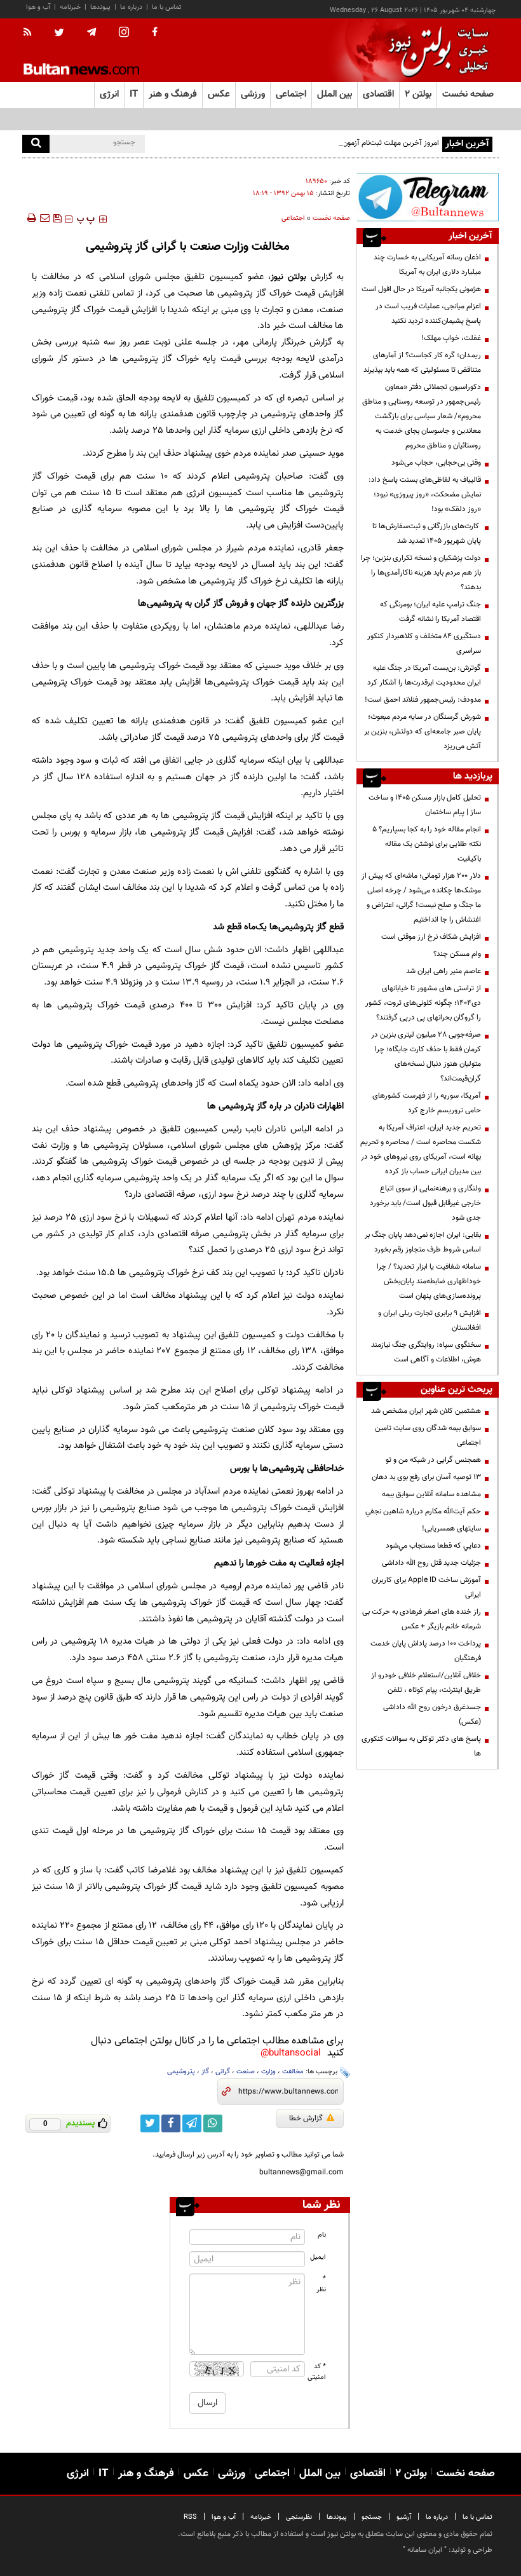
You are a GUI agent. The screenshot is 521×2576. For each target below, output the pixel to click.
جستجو (372, 2517)
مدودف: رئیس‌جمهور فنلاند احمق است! (423, 700)
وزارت (268, 2072)
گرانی (223, 2072)
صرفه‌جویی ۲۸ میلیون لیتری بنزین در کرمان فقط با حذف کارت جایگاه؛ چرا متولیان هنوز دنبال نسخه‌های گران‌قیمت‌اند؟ (426, 1057)
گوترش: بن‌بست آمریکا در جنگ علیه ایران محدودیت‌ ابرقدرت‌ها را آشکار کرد (424, 675)
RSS (190, 2517)
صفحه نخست (468, 94)
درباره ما (131, 7)
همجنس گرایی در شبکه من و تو (433, 1460)
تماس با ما (167, 7)
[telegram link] (192, 2123)
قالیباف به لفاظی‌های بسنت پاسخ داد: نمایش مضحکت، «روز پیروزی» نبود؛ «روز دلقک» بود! (425, 494)
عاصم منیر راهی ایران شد (443, 971)
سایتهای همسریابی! (451, 1529)
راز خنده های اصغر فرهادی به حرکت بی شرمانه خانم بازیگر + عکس (422, 1619)
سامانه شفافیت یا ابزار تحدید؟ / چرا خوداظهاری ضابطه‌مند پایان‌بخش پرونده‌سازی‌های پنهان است (429, 1281)
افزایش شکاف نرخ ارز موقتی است (431, 937)
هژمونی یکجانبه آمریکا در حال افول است (421, 289)
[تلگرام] (428, 197)
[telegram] (91, 32)
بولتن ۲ (418, 94)
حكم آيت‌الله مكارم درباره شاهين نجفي (423, 1511)
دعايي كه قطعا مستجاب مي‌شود (433, 1546)
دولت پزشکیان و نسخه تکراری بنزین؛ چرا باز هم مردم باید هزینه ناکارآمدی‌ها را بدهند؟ (421, 573)
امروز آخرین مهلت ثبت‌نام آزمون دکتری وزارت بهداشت (358, 143)
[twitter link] (150, 2123)
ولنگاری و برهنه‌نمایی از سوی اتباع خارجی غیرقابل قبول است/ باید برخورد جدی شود (425, 1203)
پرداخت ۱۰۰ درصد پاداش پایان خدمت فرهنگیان (426, 1651)
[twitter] (59, 34)
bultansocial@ (291, 2053)
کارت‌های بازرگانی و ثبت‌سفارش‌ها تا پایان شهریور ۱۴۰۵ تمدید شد (427, 534)
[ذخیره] (57, 218)
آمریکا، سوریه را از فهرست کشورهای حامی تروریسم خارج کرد (427, 1103)
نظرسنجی (299, 2517)
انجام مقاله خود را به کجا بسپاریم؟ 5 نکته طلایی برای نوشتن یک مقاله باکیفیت (427, 844)
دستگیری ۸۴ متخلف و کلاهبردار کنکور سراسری (424, 644)
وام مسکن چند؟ (457, 954)
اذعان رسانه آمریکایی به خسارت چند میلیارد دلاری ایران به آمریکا (427, 265)
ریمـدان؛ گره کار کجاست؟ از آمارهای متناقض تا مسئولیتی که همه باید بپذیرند (422, 363)
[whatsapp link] (213, 2123)
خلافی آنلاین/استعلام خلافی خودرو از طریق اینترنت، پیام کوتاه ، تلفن (426, 1683)
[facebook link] (171, 2123)
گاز (205, 2072)
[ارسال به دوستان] (44, 218)
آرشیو (404, 2517)
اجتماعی (293, 218)
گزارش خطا (306, 2118)
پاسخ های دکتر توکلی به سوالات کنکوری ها (421, 1746)
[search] (36, 144)
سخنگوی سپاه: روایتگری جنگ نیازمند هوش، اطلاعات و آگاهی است (426, 1352)
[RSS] (31, 33)
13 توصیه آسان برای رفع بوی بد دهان (426, 1477)
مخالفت (293, 2072)
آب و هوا (38, 7)
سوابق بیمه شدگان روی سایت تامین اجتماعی (428, 1435)
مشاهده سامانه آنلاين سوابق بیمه (431, 1494)
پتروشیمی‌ (181, 2072)
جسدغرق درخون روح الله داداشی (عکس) (432, 1714)
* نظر (321, 2284)
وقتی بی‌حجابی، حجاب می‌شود (436, 463)
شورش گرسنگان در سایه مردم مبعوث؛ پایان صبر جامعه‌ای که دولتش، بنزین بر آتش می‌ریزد (423, 732)
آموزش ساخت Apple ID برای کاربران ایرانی (426, 1587)
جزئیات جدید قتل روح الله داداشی (431, 1563)
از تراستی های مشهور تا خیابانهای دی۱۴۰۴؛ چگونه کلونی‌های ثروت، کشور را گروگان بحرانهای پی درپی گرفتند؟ (423, 1003)
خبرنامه (70, 7)
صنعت (246, 2072)
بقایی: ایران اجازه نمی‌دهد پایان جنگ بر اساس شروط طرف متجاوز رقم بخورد (423, 1242)
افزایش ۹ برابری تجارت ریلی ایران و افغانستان (430, 1320)
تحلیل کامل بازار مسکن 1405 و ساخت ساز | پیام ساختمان (425, 805)
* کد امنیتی (317, 2372)
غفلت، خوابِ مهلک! (451, 338)
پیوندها (100, 7)
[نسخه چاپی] (31, 218)
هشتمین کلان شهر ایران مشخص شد (426, 1411)
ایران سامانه (425, 2550)
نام (322, 2235)
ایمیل (318, 2257)
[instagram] (124, 33)
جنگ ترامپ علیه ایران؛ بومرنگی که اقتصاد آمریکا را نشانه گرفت (430, 612)
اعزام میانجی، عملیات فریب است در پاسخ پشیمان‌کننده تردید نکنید (428, 314)
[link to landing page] (435, 51)
